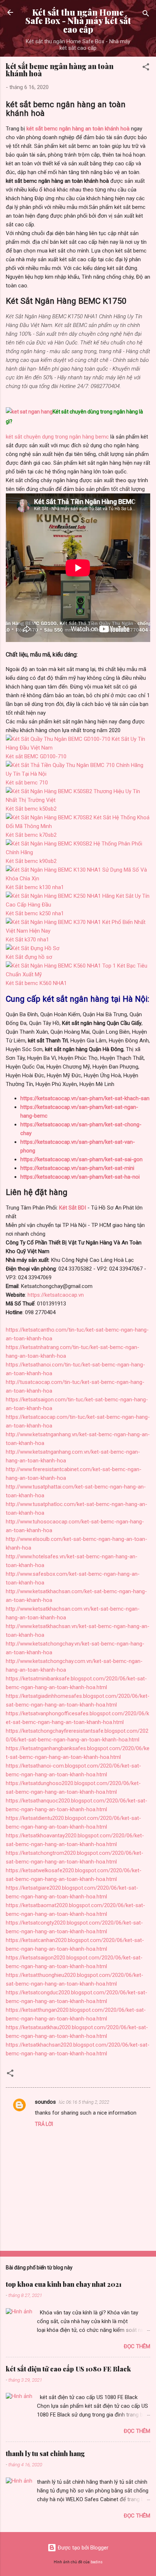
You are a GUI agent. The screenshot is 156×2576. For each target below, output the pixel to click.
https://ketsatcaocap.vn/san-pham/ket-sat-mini (77, 1168)
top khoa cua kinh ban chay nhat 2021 (64, 2284)
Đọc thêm (137, 2346)
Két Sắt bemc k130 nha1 (35, 887)
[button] (146, 68)
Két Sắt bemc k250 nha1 (35, 913)
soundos (45, 2102)
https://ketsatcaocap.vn (56, 1295)
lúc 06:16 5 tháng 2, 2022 (84, 2102)
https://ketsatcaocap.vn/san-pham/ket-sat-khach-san (85, 1098)
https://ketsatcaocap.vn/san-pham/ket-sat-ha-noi (80, 1177)
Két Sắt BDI (73, 1208)
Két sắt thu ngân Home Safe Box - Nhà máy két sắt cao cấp (78, 21)
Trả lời (44, 2124)
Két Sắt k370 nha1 (27, 940)
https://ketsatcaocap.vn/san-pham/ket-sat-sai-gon (81, 1159)
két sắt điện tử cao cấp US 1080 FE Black (68, 2369)
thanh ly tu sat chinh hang (45, 2454)
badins (97, 2562)
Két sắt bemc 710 (27, 783)
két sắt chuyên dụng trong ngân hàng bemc (57, 437)
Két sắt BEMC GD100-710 (36, 756)
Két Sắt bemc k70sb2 (31, 835)
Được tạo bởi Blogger (82, 2548)
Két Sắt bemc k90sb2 (31, 861)
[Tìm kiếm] (146, 15)
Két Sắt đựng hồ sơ (29, 957)
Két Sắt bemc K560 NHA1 (36, 983)
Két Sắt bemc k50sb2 (31, 809)
